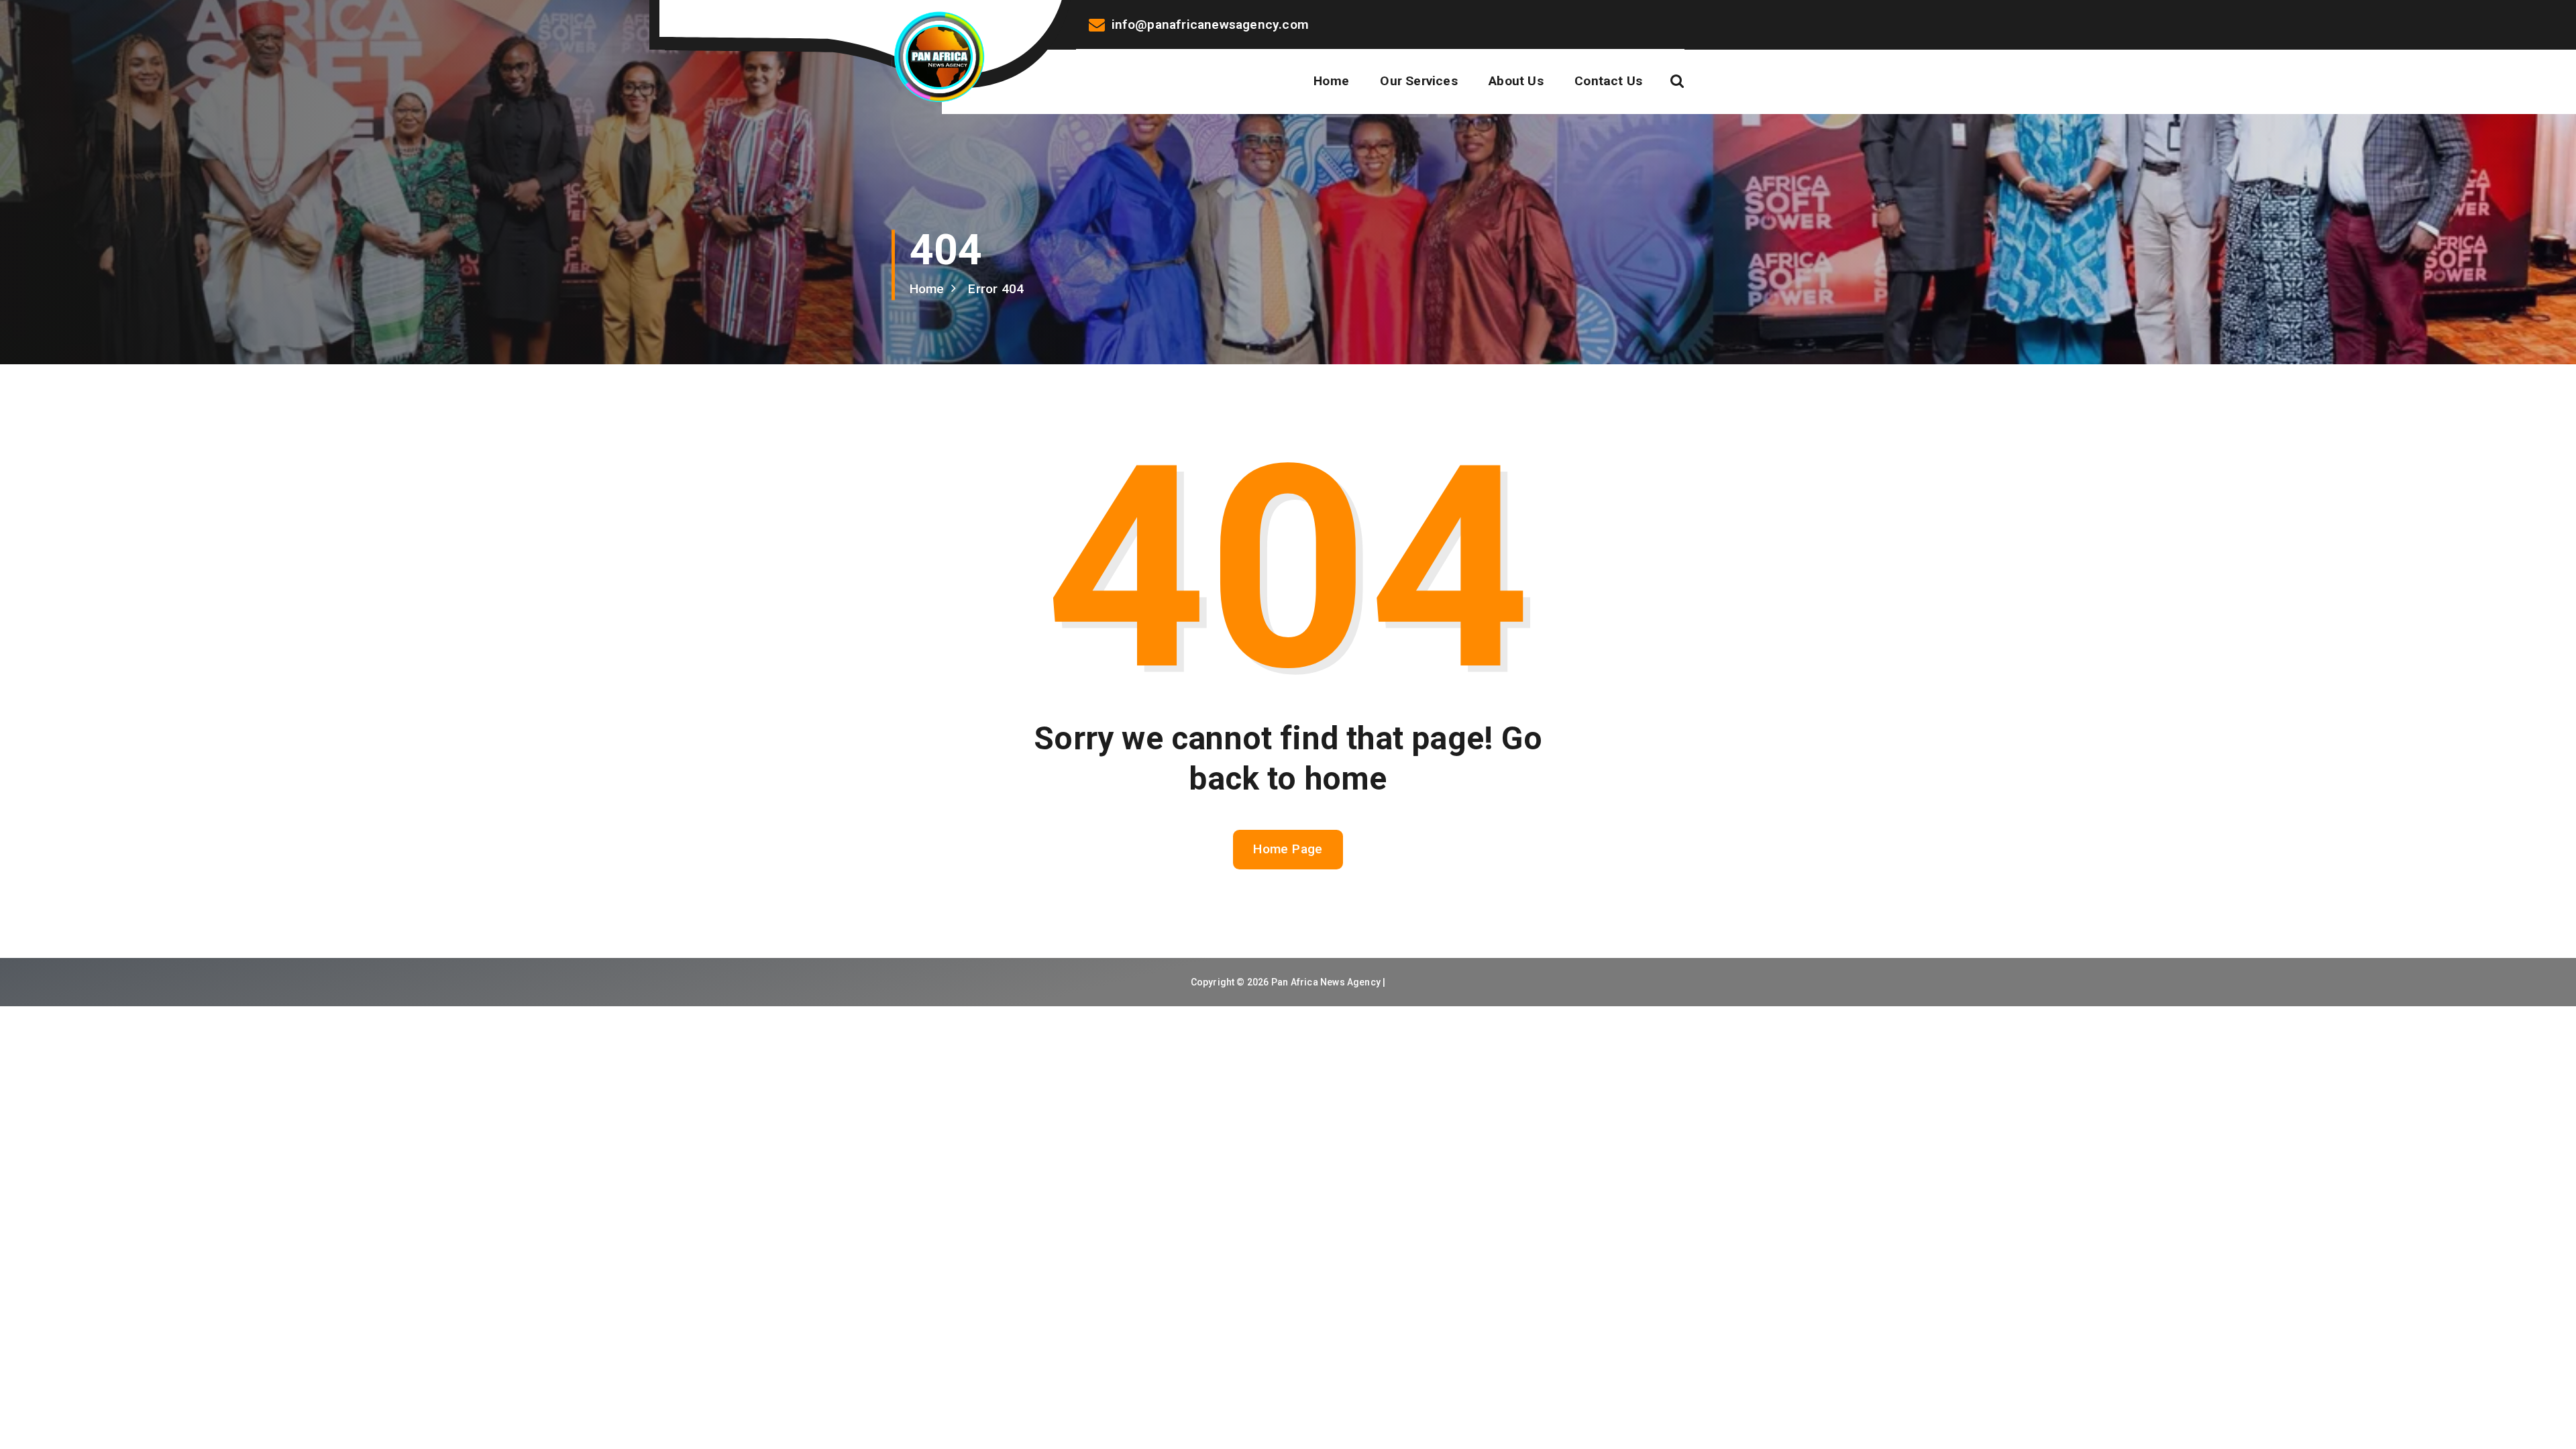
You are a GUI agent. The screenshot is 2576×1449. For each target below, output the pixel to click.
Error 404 (996, 289)
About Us (1516, 81)
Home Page (1288, 849)
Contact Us (1608, 81)
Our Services (1418, 81)
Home (1331, 81)
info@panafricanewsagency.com (1210, 24)
